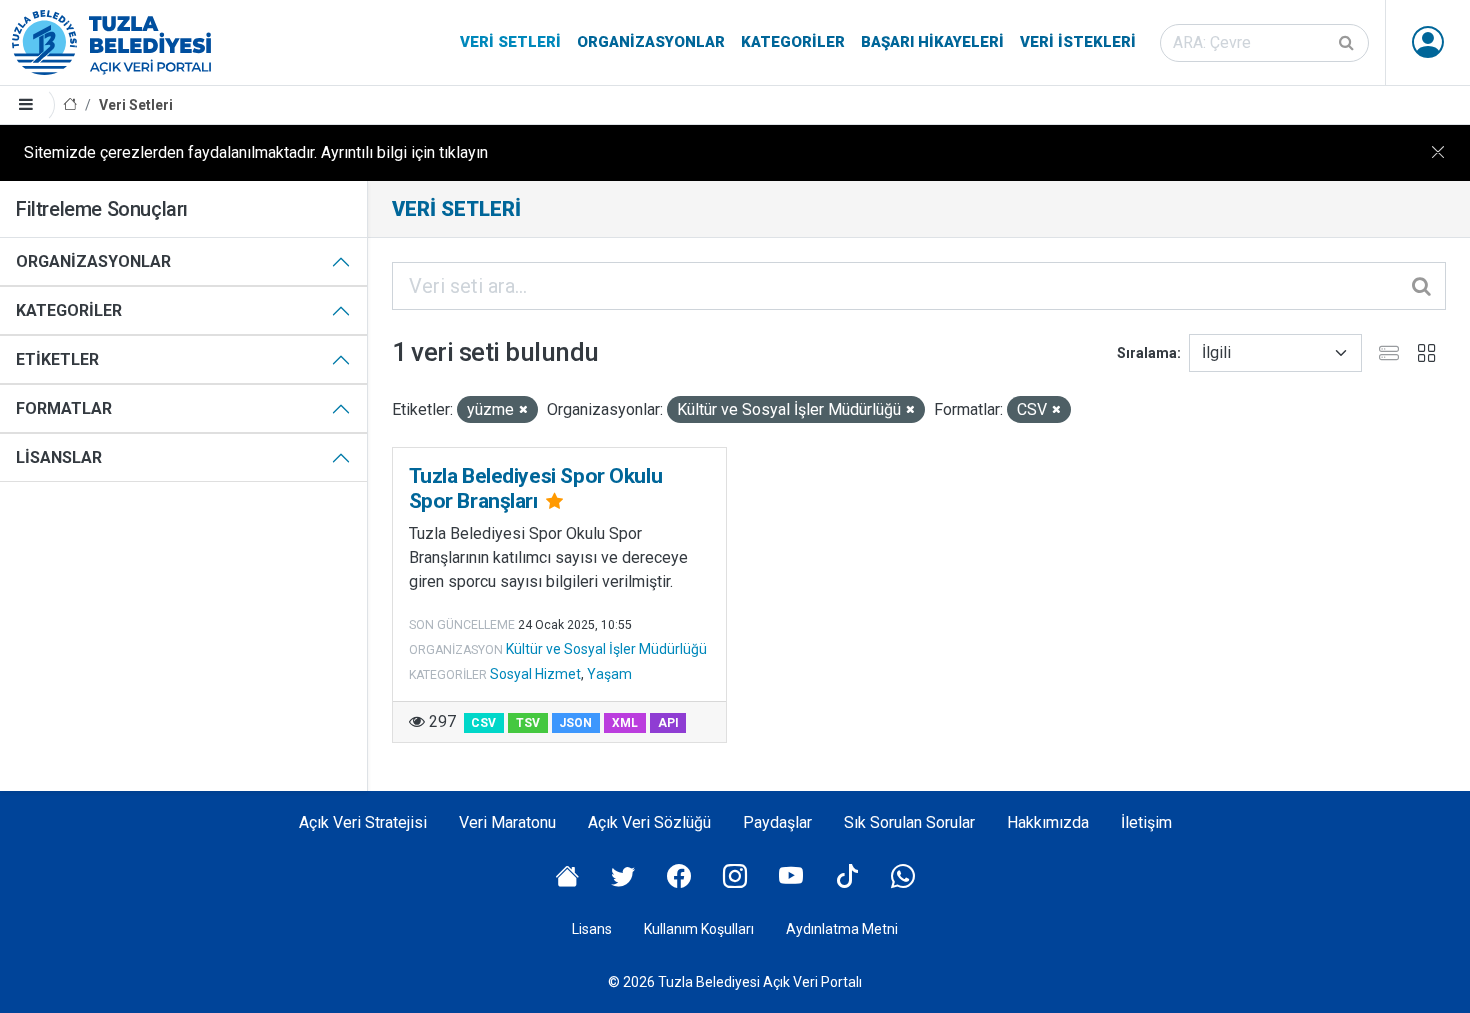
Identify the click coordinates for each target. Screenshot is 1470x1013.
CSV (483, 723)
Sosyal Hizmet (535, 674)
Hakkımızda (1048, 822)
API (668, 723)
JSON (575, 723)
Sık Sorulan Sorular (909, 822)
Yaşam (609, 674)
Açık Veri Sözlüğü (649, 822)
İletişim (1146, 822)
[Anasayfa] (70, 105)
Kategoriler (793, 42)
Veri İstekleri (1078, 42)
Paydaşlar (777, 822)
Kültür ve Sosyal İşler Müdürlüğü (606, 649)
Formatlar (64, 408)
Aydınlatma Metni (842, 929)
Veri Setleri (510, 42)
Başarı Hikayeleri (932, 42)
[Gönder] (1348, 43)
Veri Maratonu (507, 822)
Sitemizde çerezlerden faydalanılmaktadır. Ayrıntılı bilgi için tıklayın (256, 152)
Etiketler (57, 359)
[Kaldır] (523, 410)
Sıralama (1147, 353)
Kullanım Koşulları (699, 929)
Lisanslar (59, 457)
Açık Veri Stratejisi (363, 822)
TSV (528, 723)
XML (625, 723)
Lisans (592, 929)
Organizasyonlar (651, 42)
